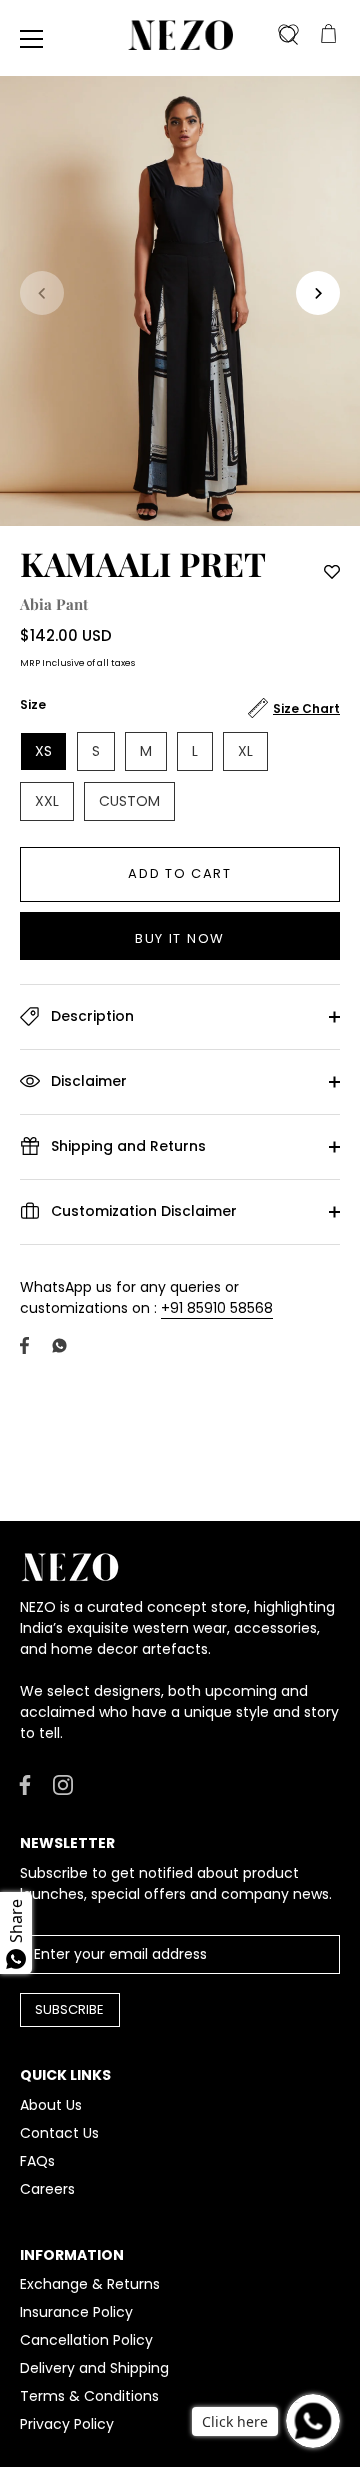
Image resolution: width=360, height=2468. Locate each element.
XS (43, 751)
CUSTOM (129, 801)
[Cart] (328, 35)
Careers (47, 2189)
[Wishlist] (288, 35)
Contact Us (59, 2133)
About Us (51, 2105)
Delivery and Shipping (94, 2368)
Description (90, 1015)
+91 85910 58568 (217, 1308)
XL (245, 751)
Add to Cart (180, 873)
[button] (42, 293)
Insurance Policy (76, 2312)
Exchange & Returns (90, 2284)
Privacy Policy (67, 2424)
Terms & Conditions (89, 2396)
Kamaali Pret (143, 563)
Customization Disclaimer (142, 1210)
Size (33, 705)
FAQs (37, 2161)
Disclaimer (87, 1080)
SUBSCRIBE (69, 2009)
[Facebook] (25, 1784)
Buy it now (180, 938)
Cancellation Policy (86, 2340)
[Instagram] (63, 1784)
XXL (47, 801)
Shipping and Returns (126, 1145)
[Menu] (32, 39)
